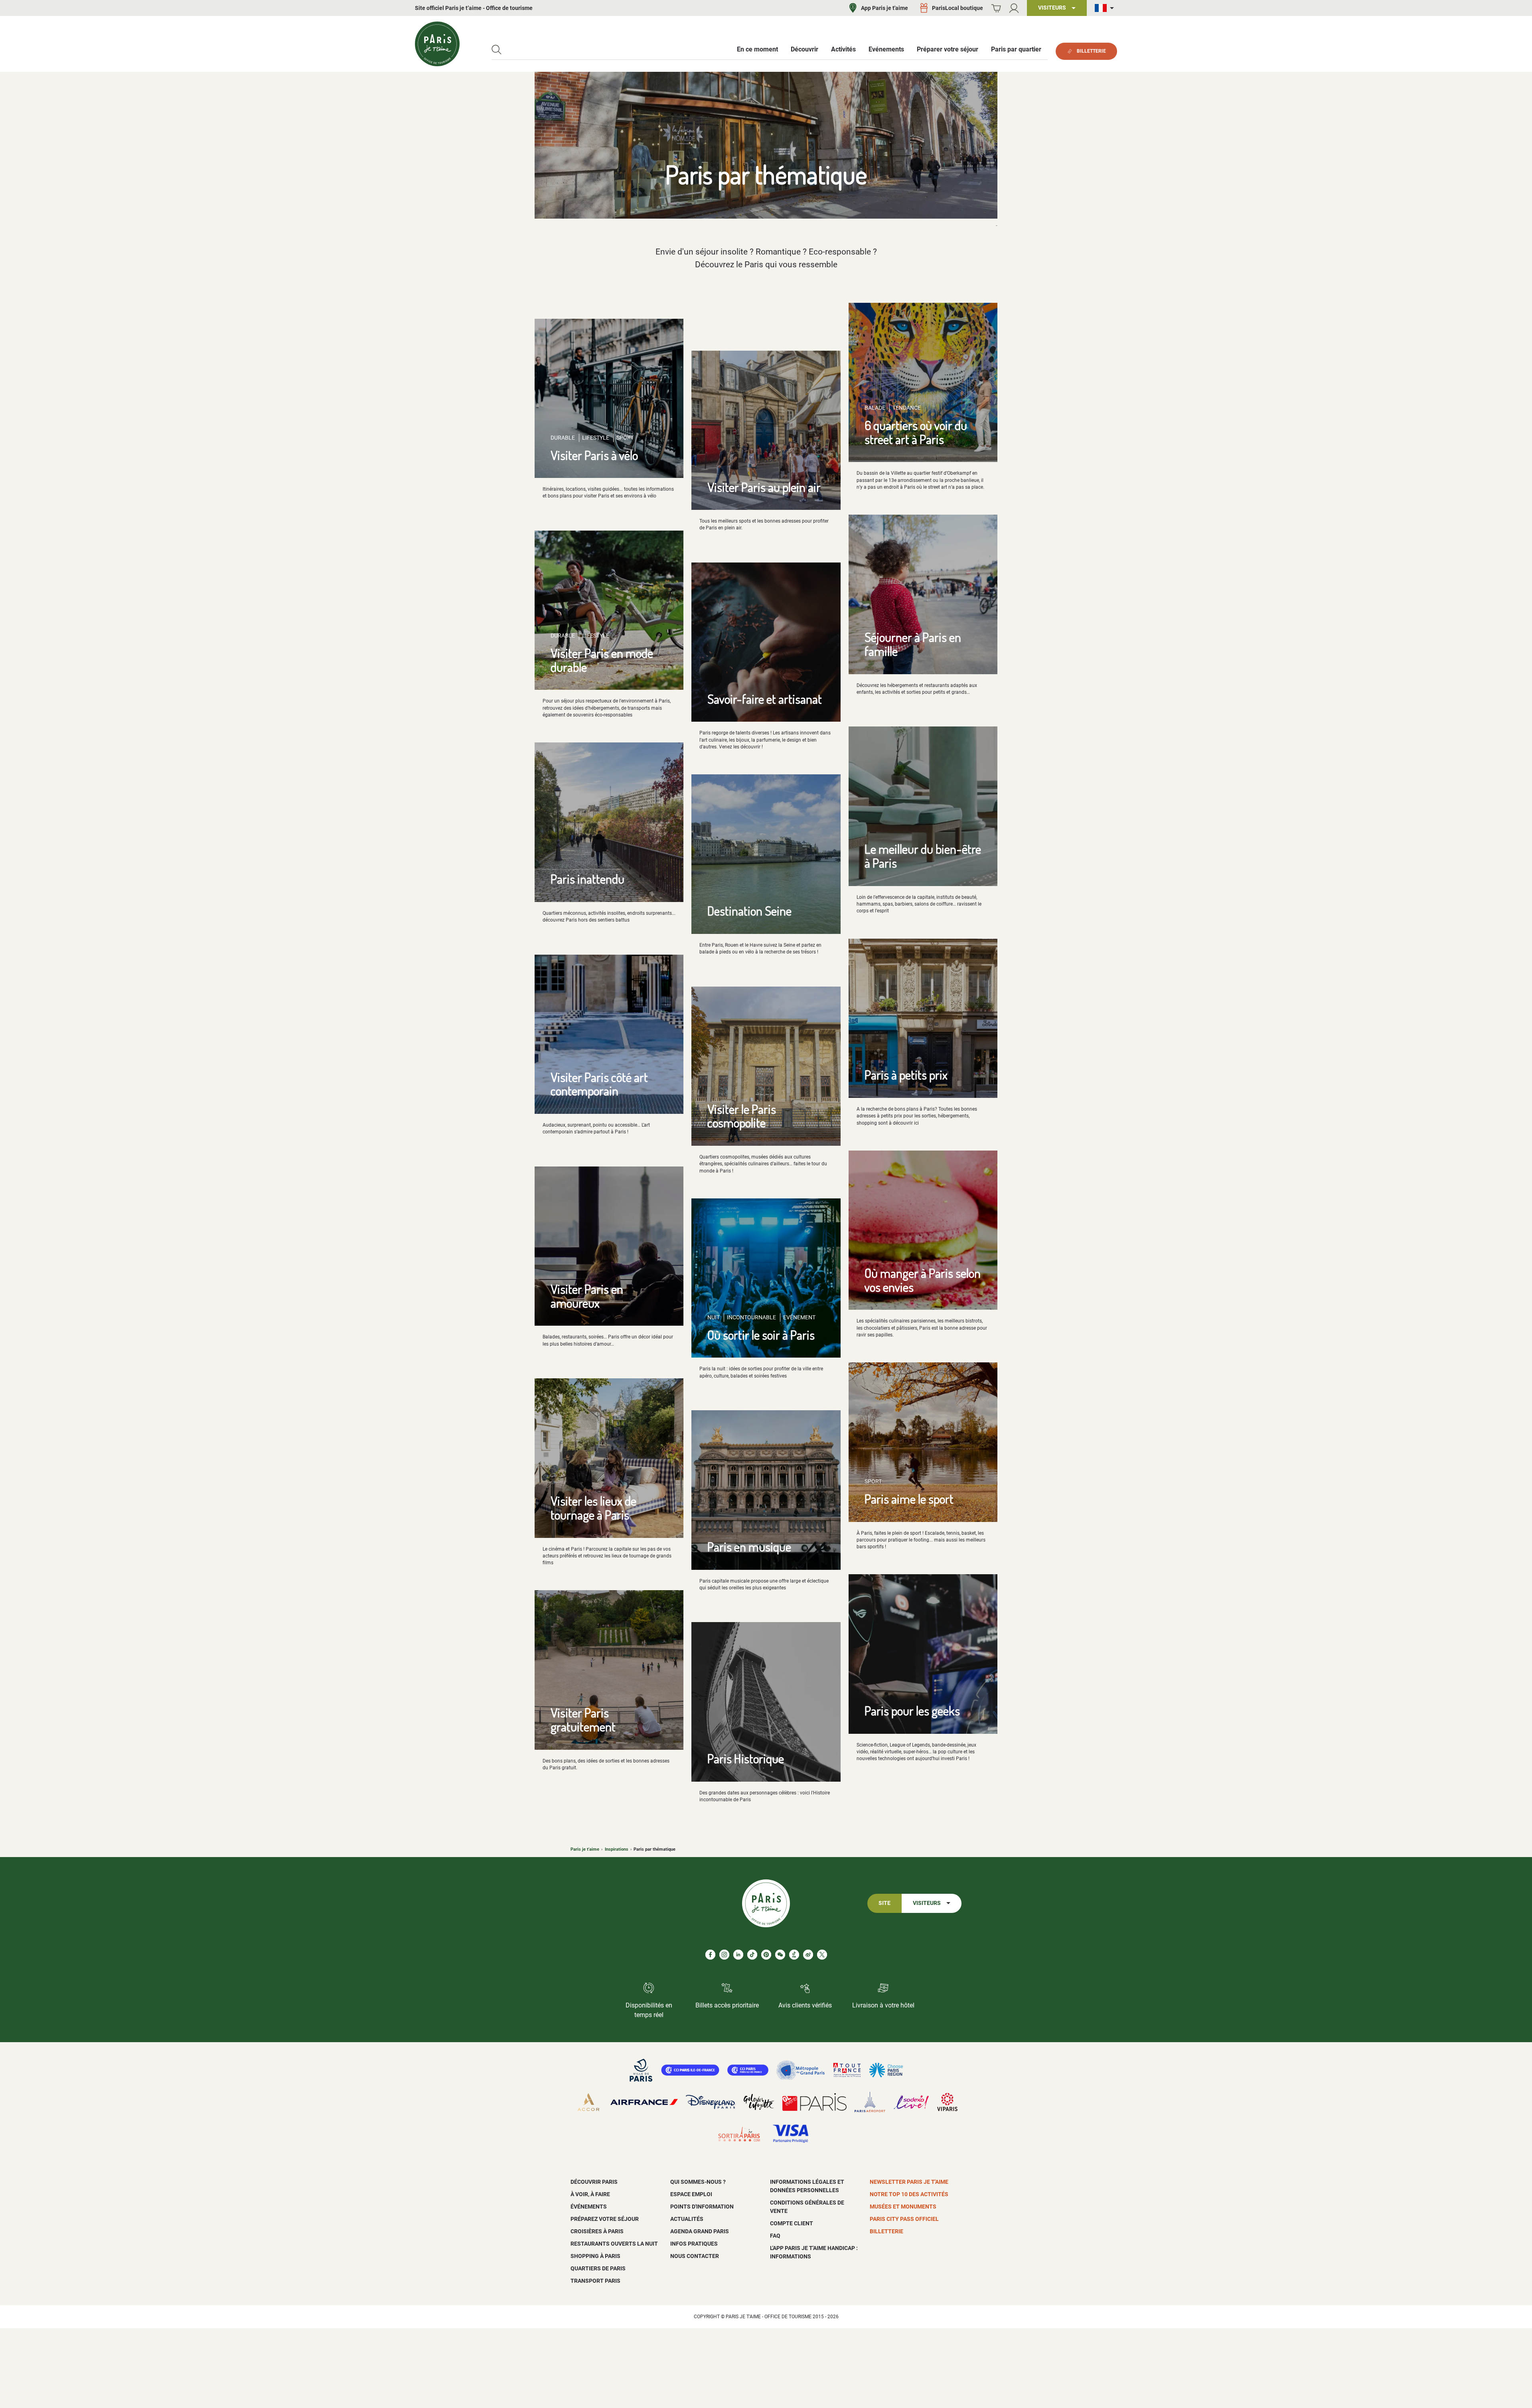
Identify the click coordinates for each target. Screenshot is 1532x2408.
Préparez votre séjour (605, 2219)
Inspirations (617, 1849)
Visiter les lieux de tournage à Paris (593, 1508)
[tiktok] (752, 1955)
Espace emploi (691, 2194)
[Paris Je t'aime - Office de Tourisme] (437, 44)
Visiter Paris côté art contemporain (599, 1084)
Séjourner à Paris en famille (913, 644)
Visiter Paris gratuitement (583, 1719)
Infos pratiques (694, 2244)
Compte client (792, 2223)
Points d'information (702, 2207)
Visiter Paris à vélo (594, 455)
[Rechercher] (497, 50)
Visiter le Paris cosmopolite (742, 1116)
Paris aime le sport (909, 1499)
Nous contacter (695, 2256)
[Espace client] (1014, 8)
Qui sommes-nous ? (698, 2182)
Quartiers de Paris (598, 2268)
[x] (822, 1955)
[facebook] (710, 1955)
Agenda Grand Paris (700, 2231)
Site (884, 1903)
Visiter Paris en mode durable (602, 660)
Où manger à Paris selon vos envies (923, 1280)
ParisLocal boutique (958, 8)
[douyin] (794, 1955)
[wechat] (780, 1955)
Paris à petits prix (906, 1075)
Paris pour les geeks (912, 1710)
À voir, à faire (590, 2194)
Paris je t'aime (585, 1849)
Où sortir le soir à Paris (761, 1335)
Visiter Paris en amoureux (587, 1296)
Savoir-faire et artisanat (765, 699)
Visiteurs (927, 1903)
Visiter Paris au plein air (764, 487)
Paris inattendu (587, 879)
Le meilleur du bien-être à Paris (923, 856)
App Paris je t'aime (884, 8)
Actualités (687, 2219)
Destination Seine (749, 911)
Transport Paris (595, 2281)
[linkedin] (738, 1955)
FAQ (775, 2236)
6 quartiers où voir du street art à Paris (916, 432)
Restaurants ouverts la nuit (614, 2244)
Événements (589, 2207)
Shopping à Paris (595, 2256)
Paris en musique (749, 1546)
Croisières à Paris (597, 2231)
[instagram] (724, 1955)
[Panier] (996, 8)
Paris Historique (746, 1758)
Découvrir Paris (594, 2182)
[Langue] (1106, 8)
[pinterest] (766, 1955)
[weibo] (808, 1955)
